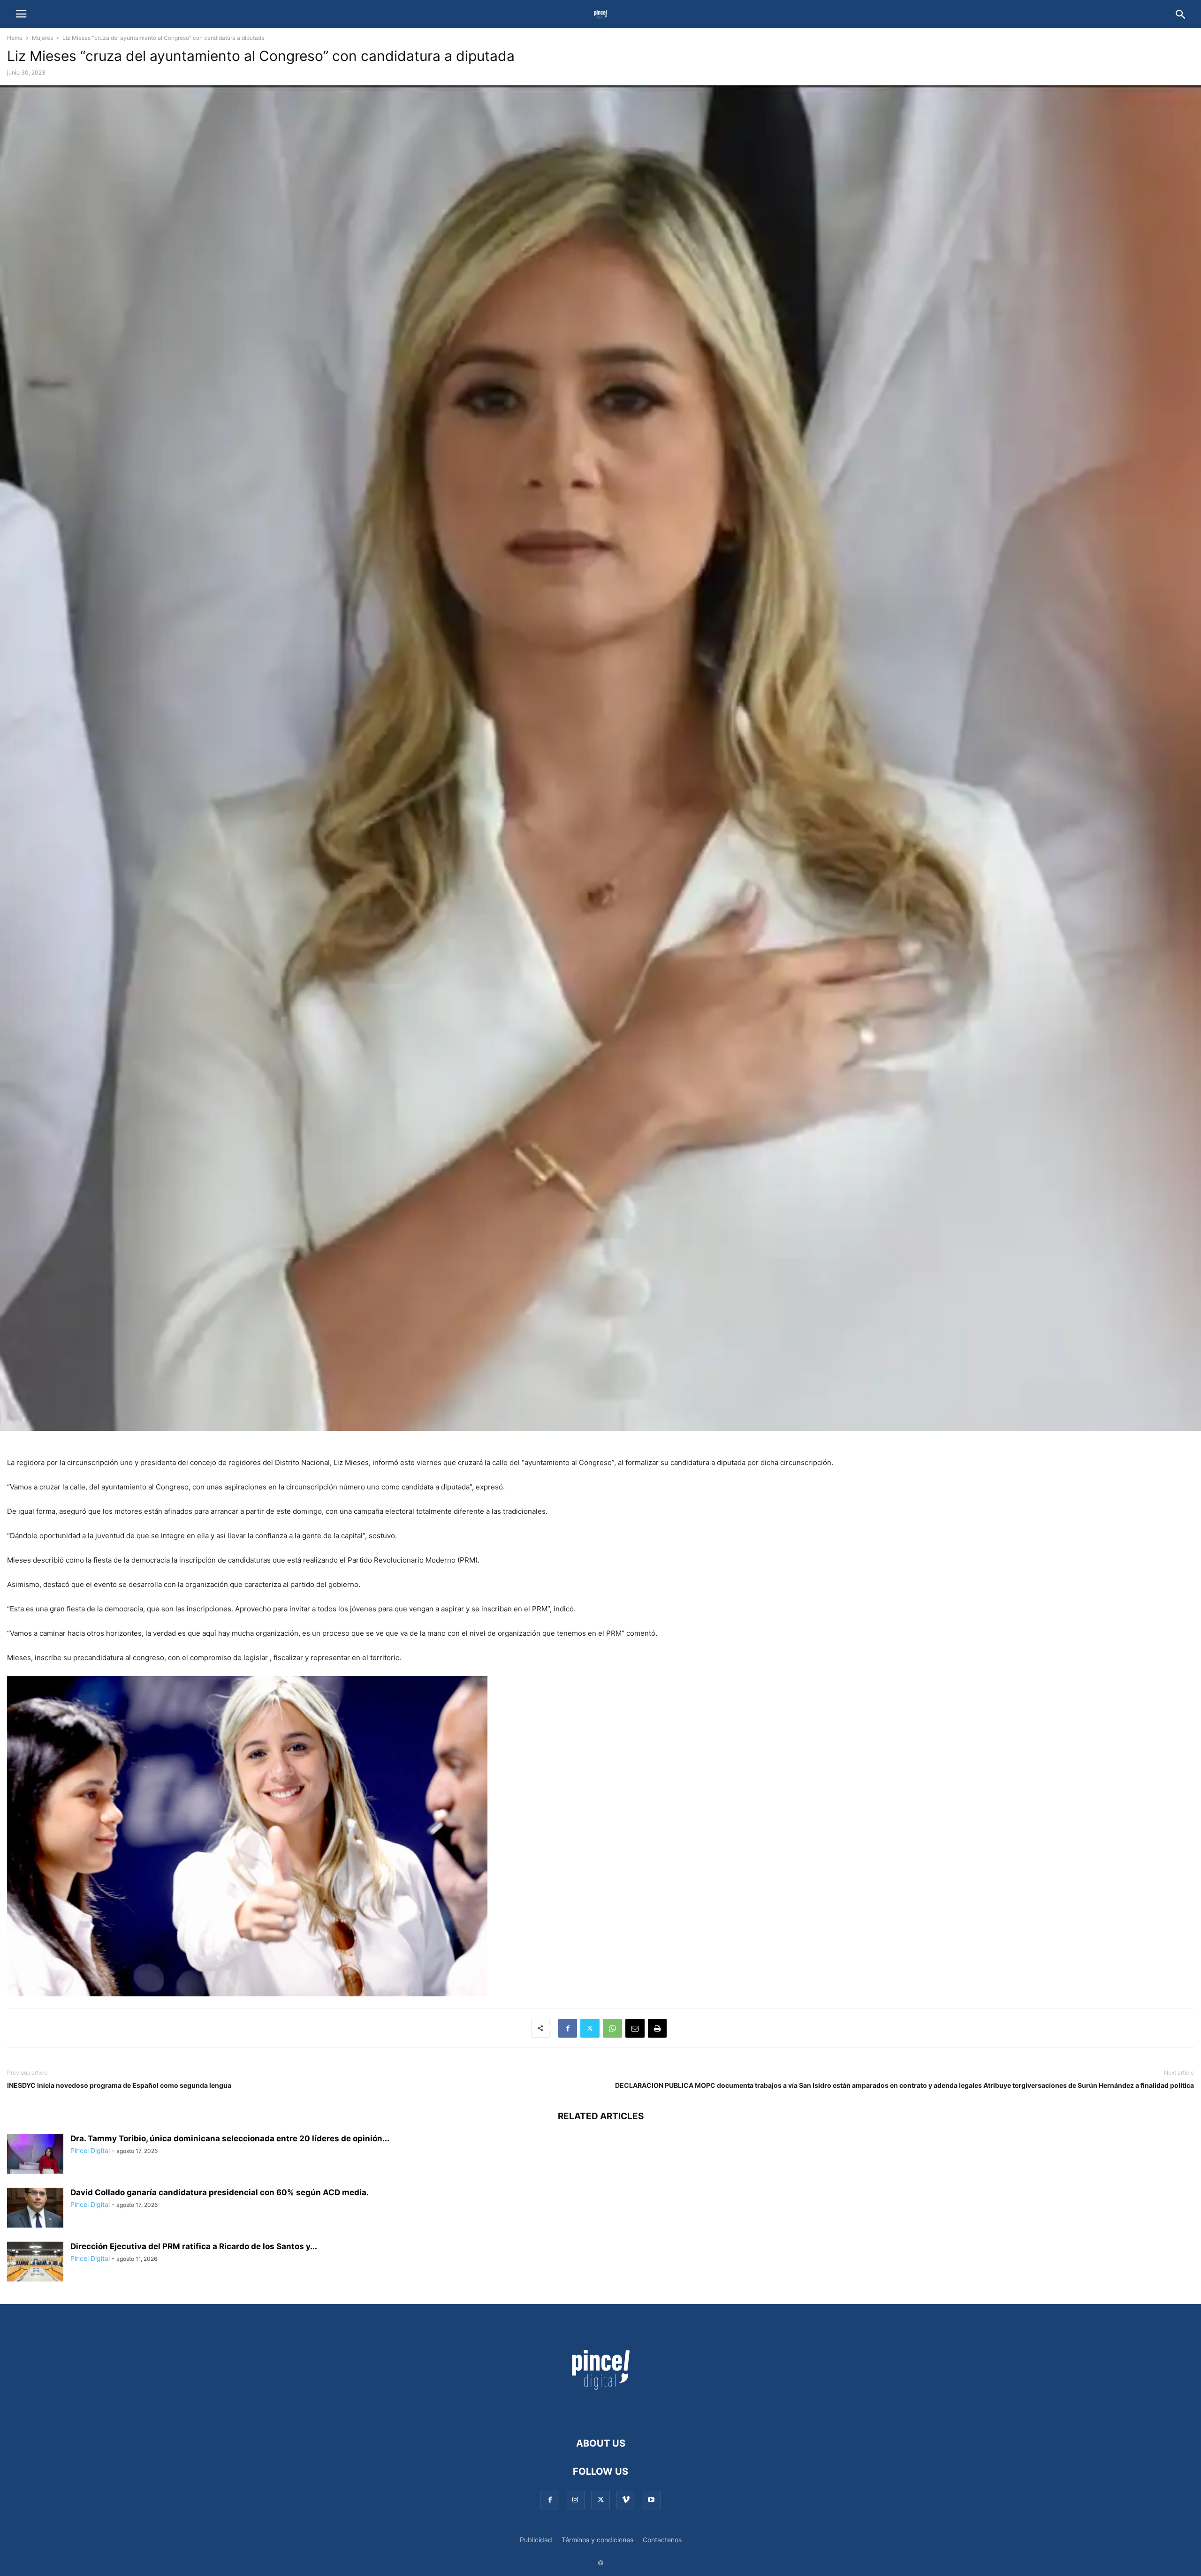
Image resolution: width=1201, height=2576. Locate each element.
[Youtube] (651, 2500)
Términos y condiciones (597, 2540)
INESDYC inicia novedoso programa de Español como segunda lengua (119, 2085)
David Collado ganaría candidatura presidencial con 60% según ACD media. (220, 2192)
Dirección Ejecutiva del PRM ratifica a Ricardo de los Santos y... (194, 2246)
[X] (590, 2028)
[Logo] (600, 2415)
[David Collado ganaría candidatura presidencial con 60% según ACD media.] (35, 2209)
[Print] (657, 2028)
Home (15, 38)
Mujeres (42, 38)
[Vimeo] (626, 2500)
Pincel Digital (90, 2150)
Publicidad (536, 2540)
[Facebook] (568, 2028)
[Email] (635, 2028)
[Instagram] (575, 2500)
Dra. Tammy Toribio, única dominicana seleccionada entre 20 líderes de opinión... (230, 2138)
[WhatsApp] (612, 2028)
